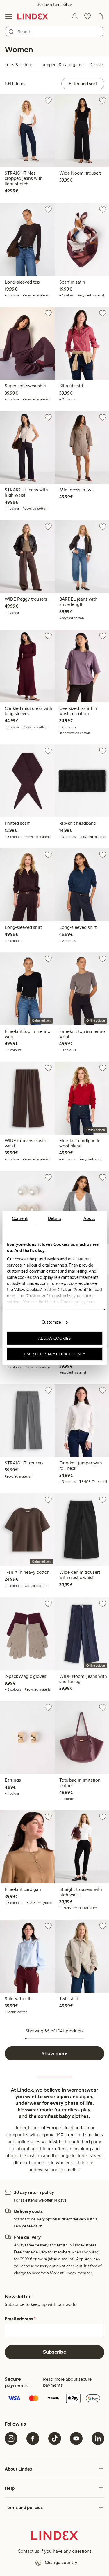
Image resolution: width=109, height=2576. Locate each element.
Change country (61, 2562)
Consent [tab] (20, 1218)
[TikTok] (55, 2438)
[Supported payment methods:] (54, 2399)
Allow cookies (54, 1338)
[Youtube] (76, 2438)
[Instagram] (11, 2438)
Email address (20, 2319)
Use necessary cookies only (55, 1354)
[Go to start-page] (33, 16)
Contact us (28, 2551)
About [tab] (89, 1218)
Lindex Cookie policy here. (71, 1302)
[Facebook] (33, 2438)
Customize (51, 1322)
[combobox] (54, 31)
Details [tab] (54, 1218)
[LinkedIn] (98, 2438)
